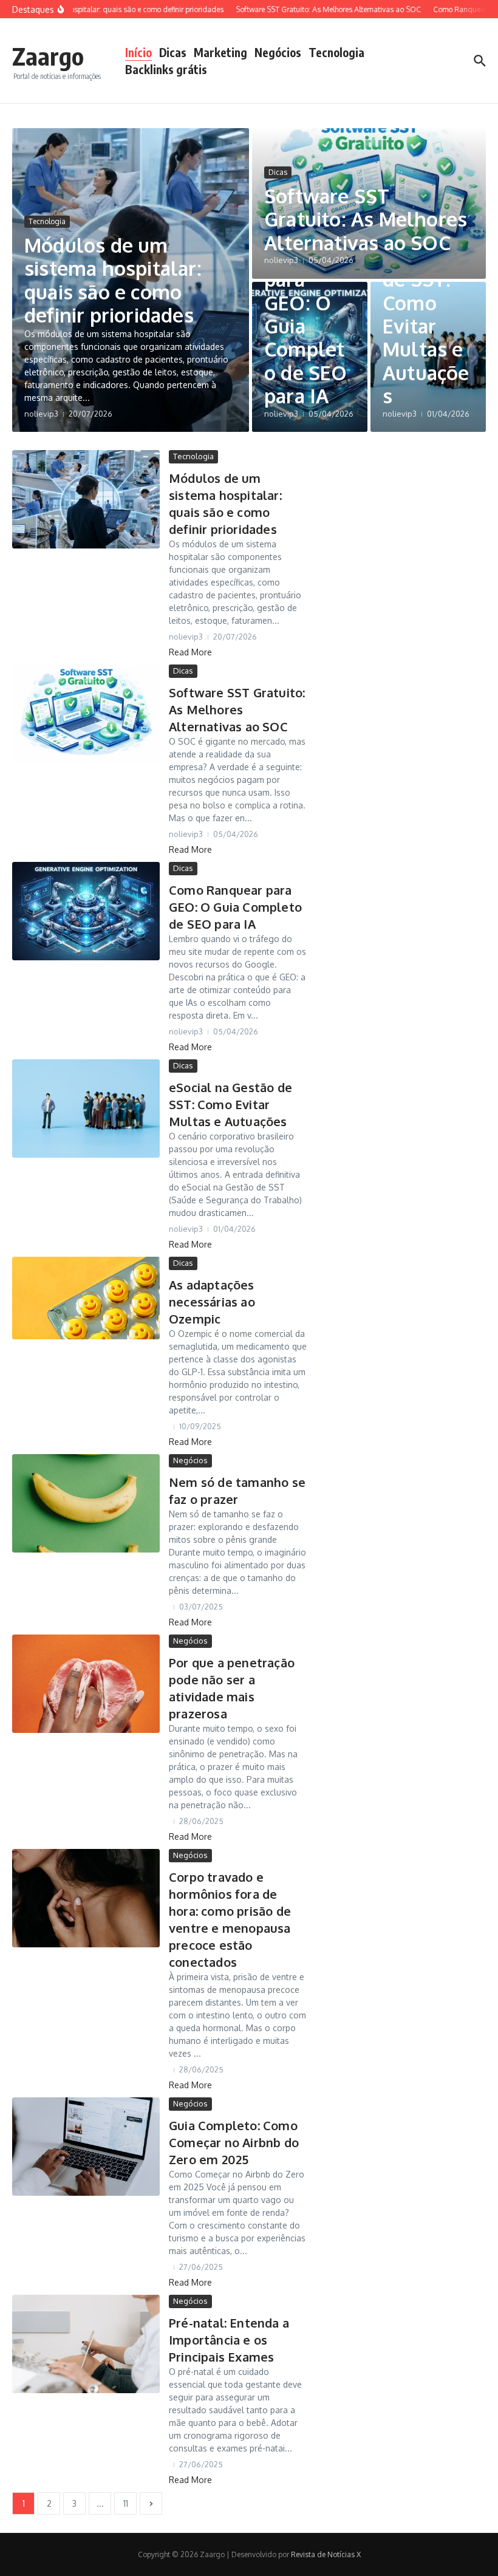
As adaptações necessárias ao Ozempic (212, 1302)
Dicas (173, 52)
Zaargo (48, 56)
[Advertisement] (421, 526)
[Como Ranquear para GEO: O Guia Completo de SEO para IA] (86, 911)
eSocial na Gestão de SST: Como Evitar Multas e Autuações (426, 302)
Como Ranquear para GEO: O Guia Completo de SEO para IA (309, 314)
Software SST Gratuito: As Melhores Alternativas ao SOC (366, 219)
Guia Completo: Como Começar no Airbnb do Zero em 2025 (234, 2142)
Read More (190, 652)
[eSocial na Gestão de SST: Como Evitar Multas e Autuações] (86, 1109)
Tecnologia (336, 52)
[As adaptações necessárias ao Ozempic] (86, 1298)
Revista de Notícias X (326, 2554)
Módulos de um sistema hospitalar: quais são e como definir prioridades (113, 280)
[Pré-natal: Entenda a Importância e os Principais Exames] (86, 2344)
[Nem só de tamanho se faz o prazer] (86, 1503)
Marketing (220, 52)
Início (138, 52)
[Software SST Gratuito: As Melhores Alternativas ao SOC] (86, 714)
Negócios (278, 52)
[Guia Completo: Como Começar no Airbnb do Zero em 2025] (86, 2147)
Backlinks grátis (166, 69)
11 (126, 2503)
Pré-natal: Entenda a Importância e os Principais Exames (229, 2340)
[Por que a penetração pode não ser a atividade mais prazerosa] (86, 1684)
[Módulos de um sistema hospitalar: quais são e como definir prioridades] (86, 499)
